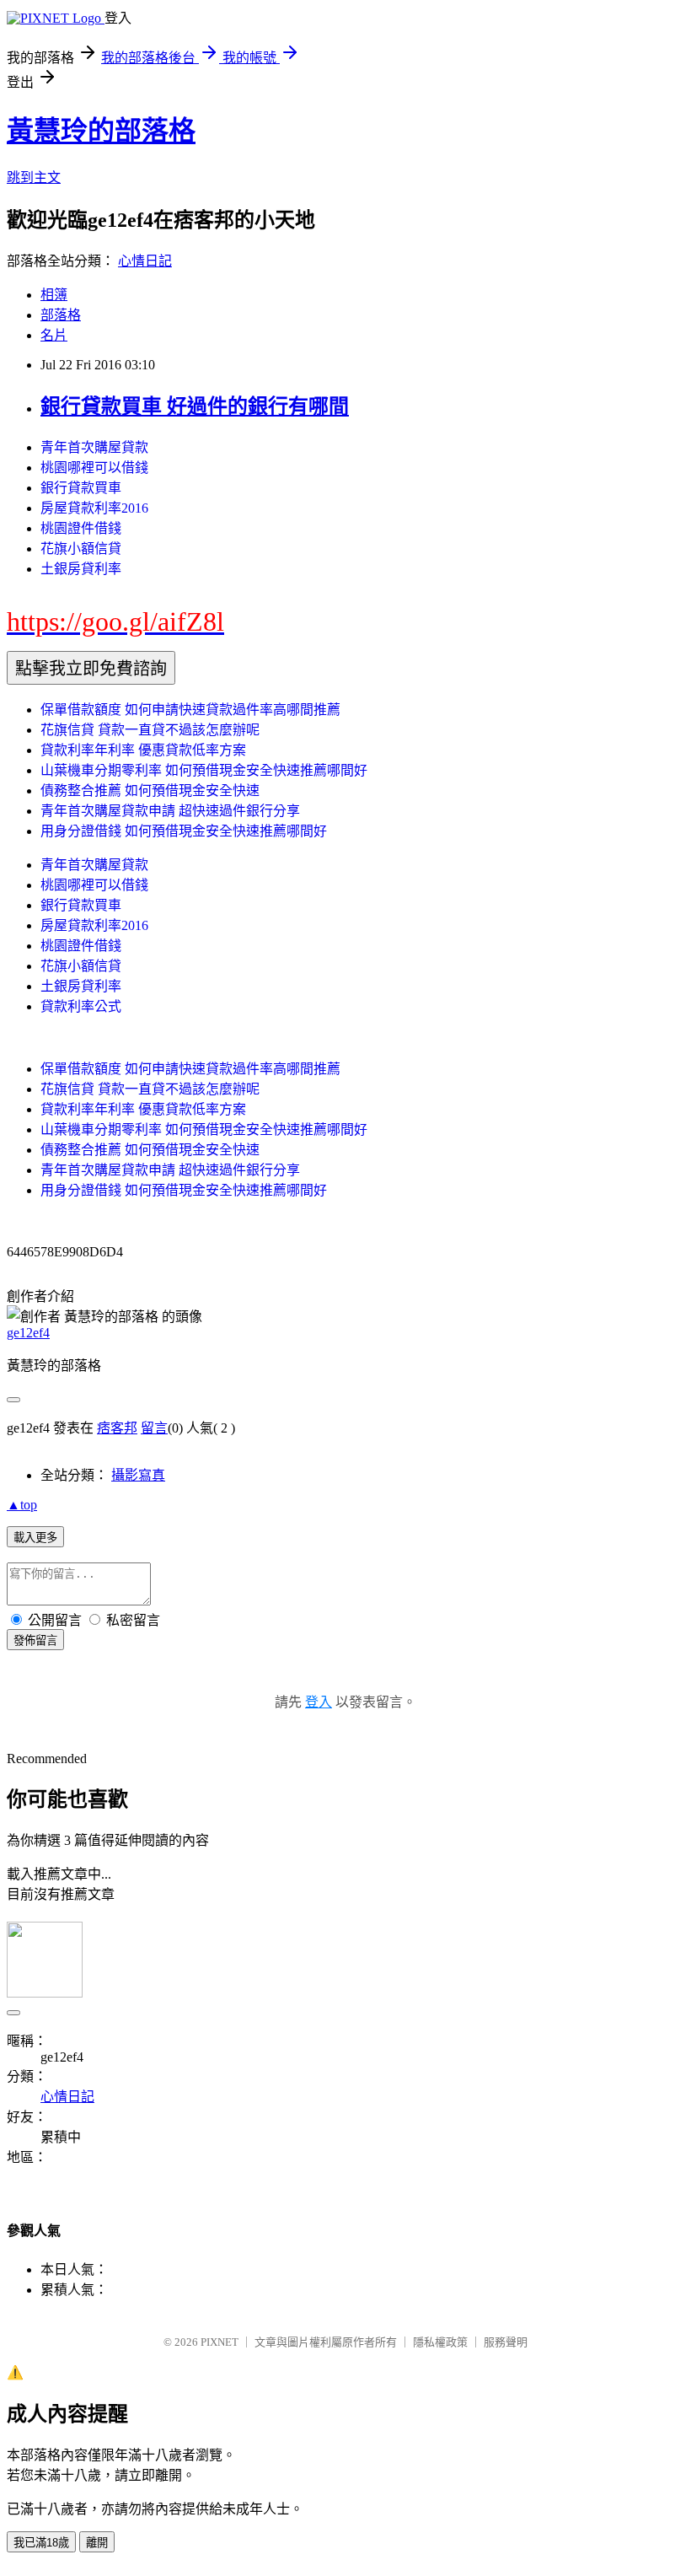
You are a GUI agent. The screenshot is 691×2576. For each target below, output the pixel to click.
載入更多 (35, 1538)
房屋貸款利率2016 (94, 508)
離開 (97, 2543)
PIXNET (220, 2342)
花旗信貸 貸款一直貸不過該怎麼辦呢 (150, 730)
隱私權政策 (440, 2342)
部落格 (61, 315)
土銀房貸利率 (81, 569)
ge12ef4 (28, 1333)
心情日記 (145, 261)
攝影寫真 (138, 1475)
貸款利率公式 (81, 1006)
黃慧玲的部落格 (101, 131)
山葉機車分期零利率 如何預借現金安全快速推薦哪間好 (204, 770)
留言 (154, 1428)
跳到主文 (34, 177)
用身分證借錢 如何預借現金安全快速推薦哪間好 (184, 831)
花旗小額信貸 (81, 549)
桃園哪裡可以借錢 (94, 468)
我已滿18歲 (41, 2543)
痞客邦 (117, 1428)
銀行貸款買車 (81, 488)
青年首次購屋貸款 (94, 447)
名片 (54, 335)
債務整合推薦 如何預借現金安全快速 (150, 791)
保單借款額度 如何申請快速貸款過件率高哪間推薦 (190, 710)
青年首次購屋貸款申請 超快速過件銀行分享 (170, 811)
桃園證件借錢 (81, 528)
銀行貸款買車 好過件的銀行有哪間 (195, 406)
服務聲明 (506, 2342)
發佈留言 (35, 1640)
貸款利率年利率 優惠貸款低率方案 (143, 750)
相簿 (54, 295)
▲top (22, 1505)
